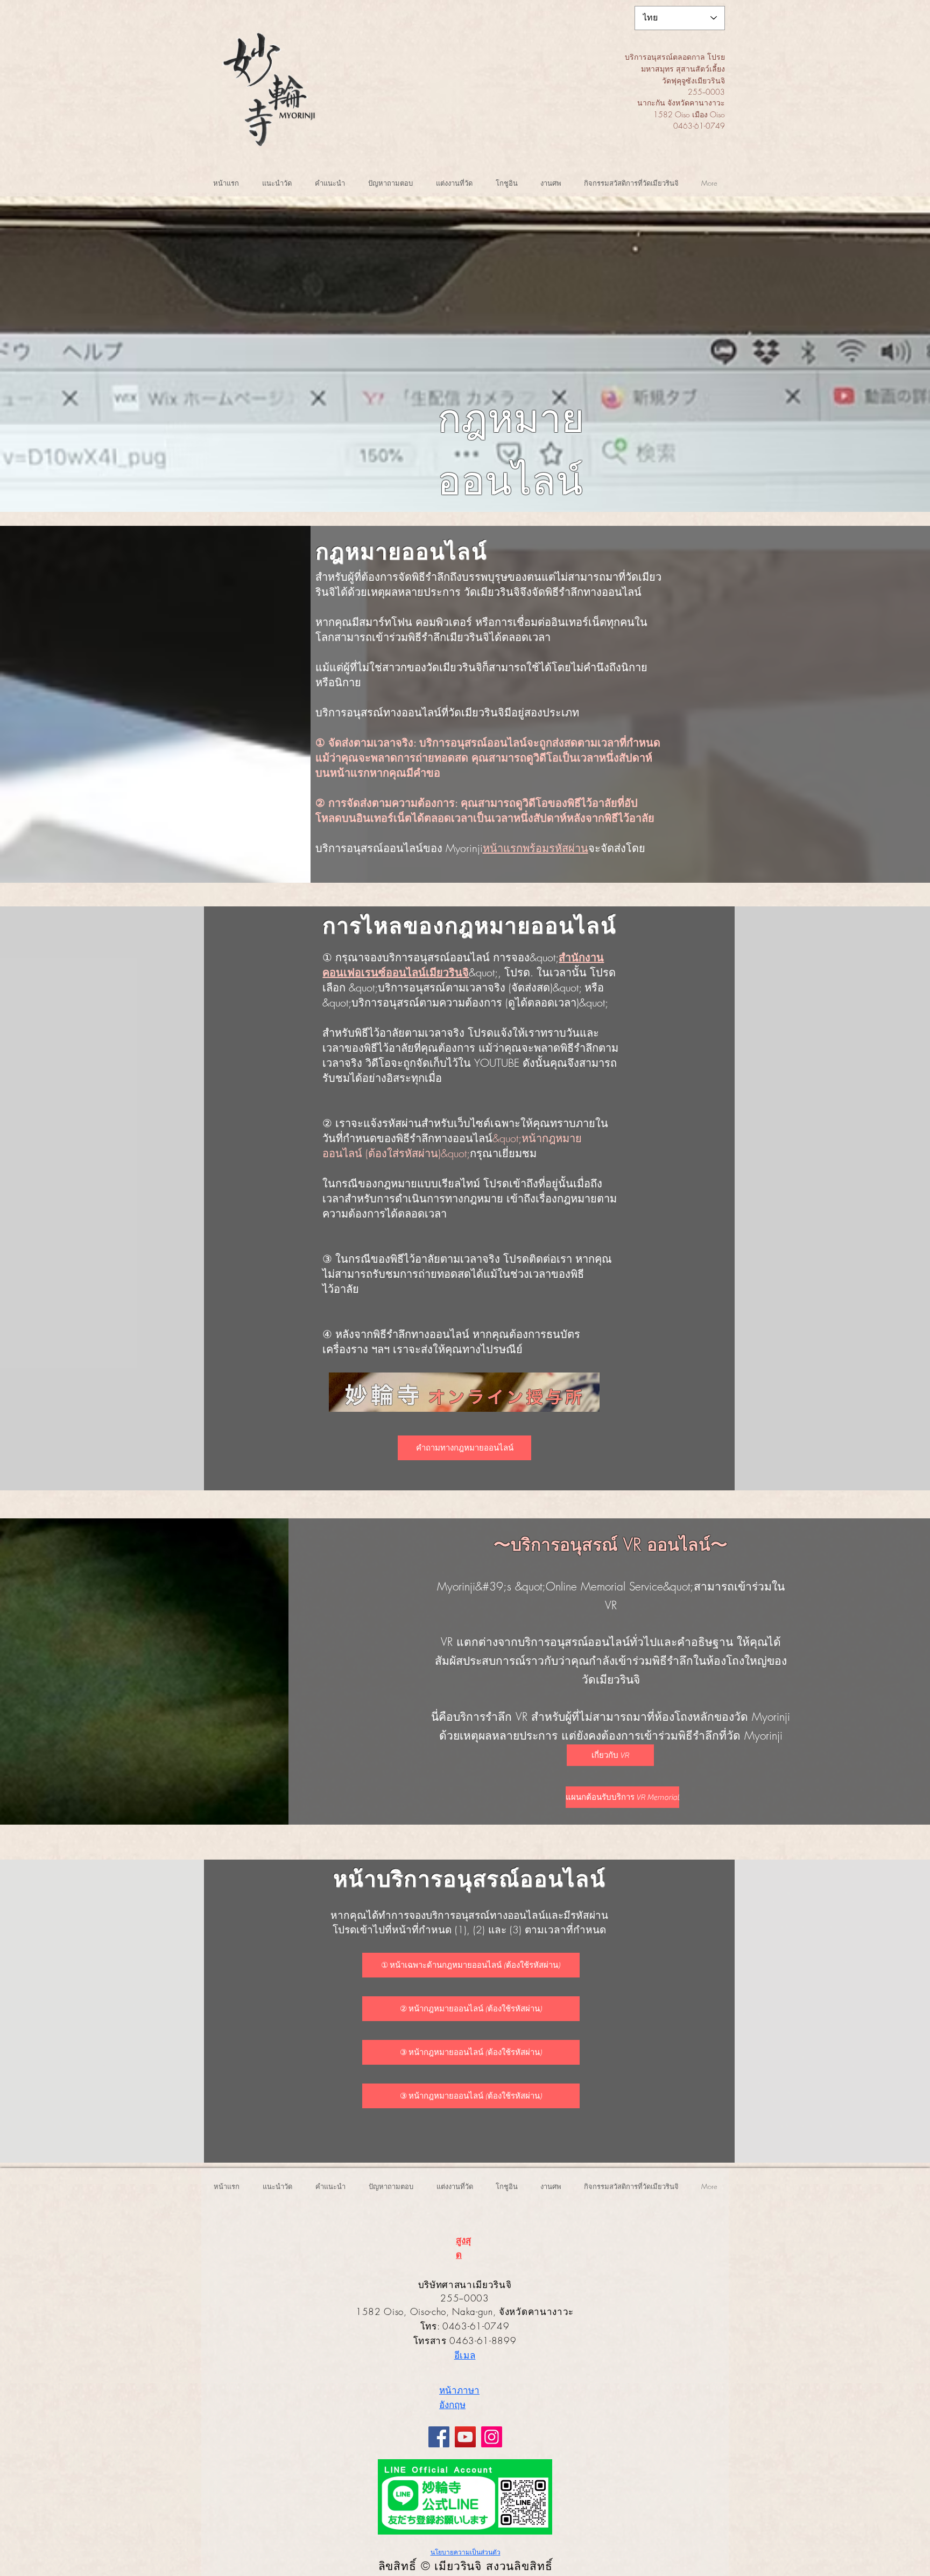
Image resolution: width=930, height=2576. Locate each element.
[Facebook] (439, 2437)
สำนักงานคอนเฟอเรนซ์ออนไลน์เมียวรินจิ (463, 965)
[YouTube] (465, 2437)
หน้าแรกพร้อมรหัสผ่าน (536, 848)
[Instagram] (492, 2437)
